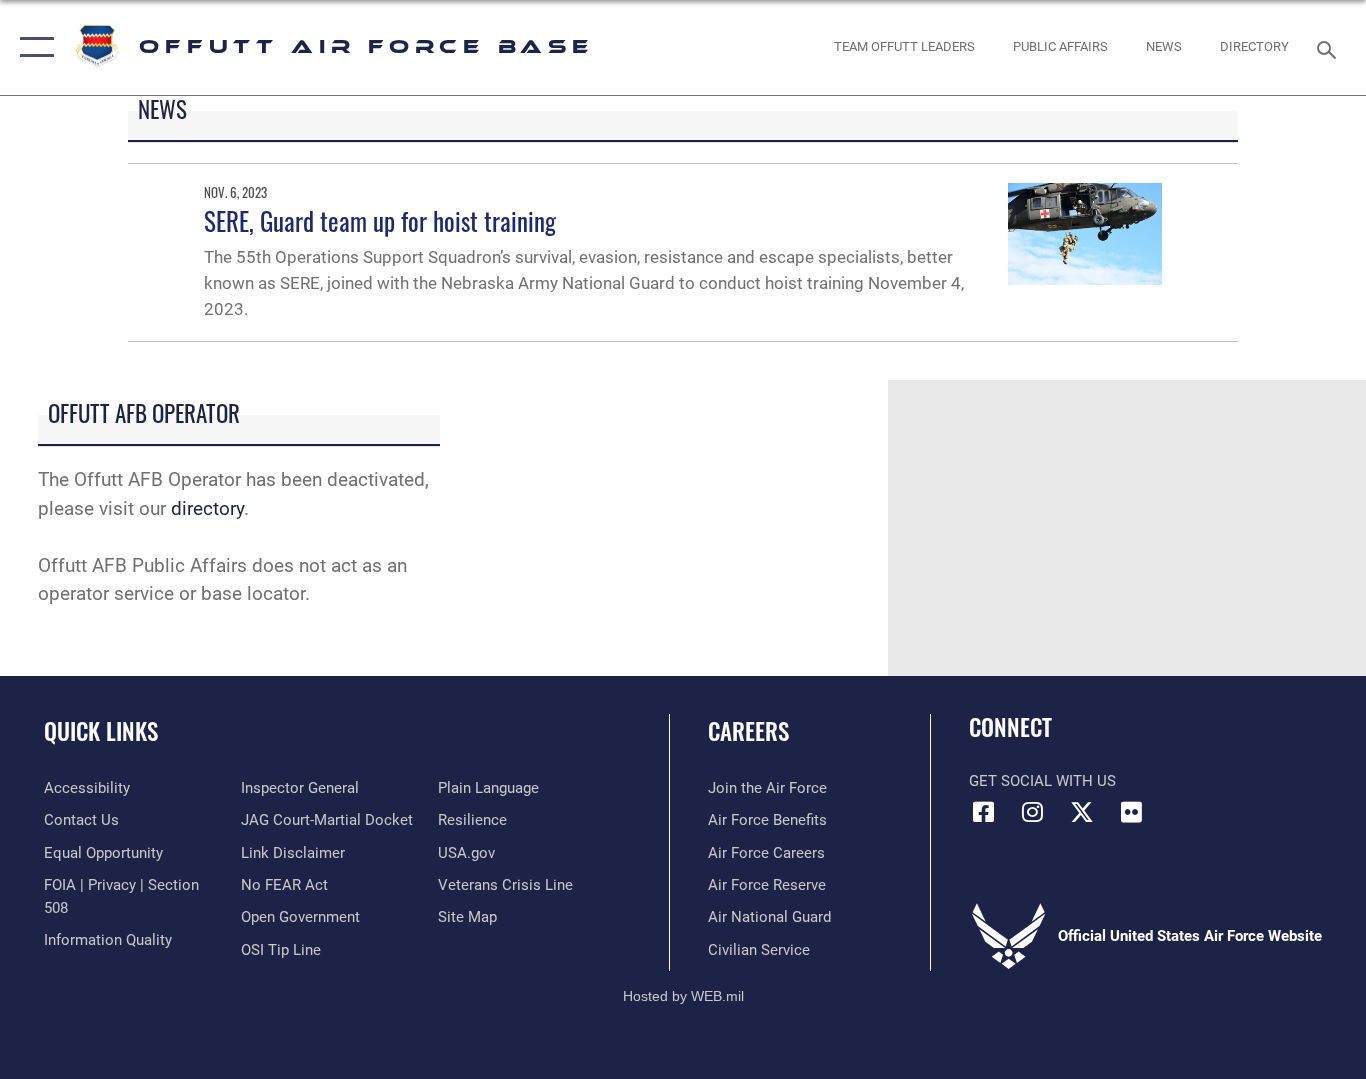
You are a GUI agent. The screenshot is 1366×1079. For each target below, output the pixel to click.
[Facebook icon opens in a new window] (984, 812)
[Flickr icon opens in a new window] (1131, 812)
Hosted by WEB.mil (683, 996)
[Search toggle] (1330, 48)
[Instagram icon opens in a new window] (1033, 812)
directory (207, 508)
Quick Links (101, 731)
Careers (748, 731)
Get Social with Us (1042, 781)
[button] (32, 47)
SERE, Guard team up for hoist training (380, 220)
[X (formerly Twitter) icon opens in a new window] (1082, 812)
